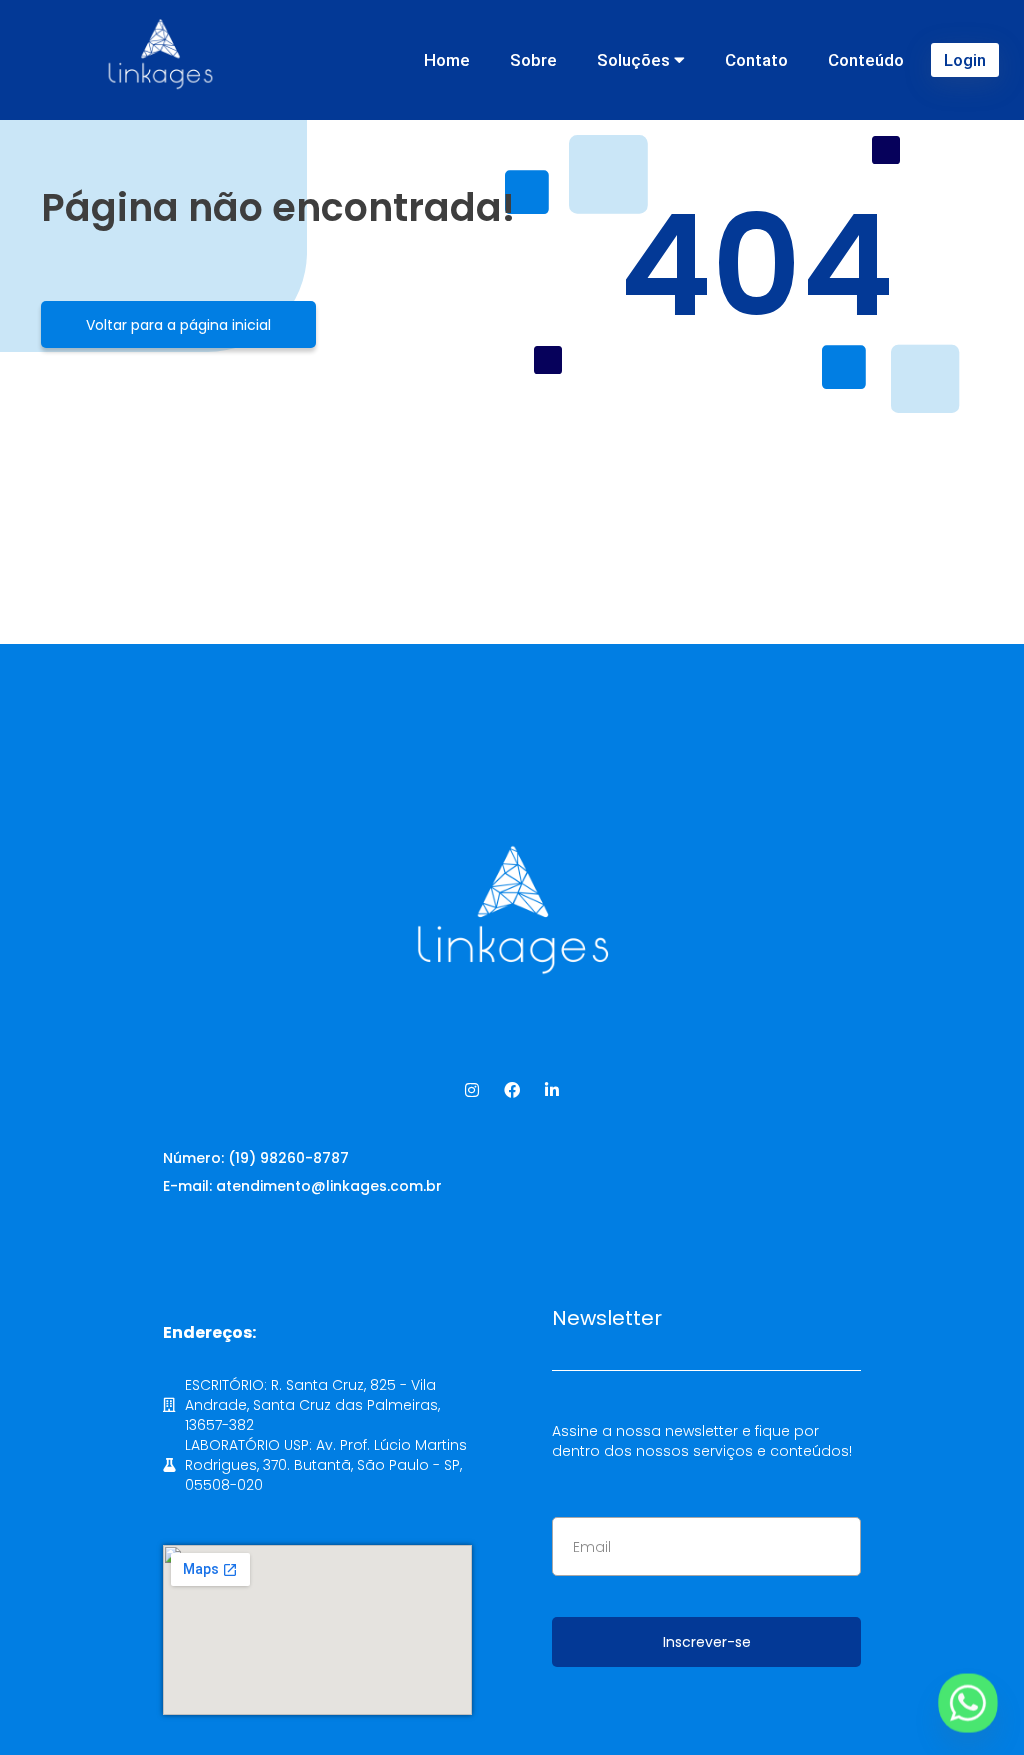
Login (965, 60)
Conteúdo (866, 60)
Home (447, 60)
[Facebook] (512, 1090)
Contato (756, 60)
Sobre (533, 60)
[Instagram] (472, 1090)
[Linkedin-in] (552, 1090)
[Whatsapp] (968, 1703)
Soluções (635, 60)
